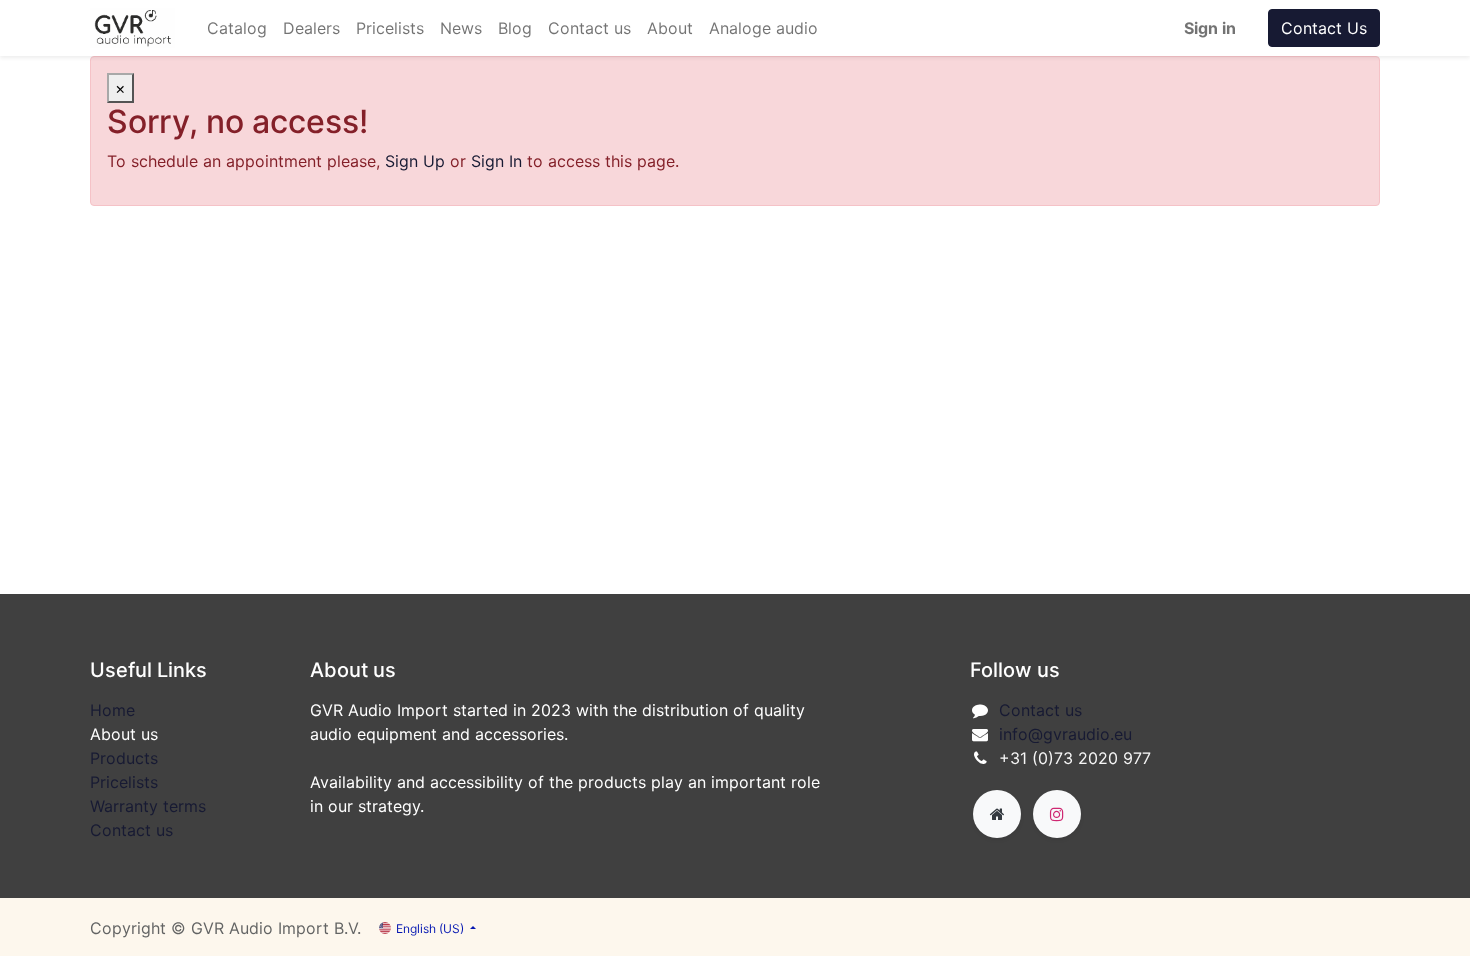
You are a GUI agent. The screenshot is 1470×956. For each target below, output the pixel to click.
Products (124, 758)
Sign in (1210, 28)
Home (112, 710)
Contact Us (1324, 28)
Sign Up (415, 161)
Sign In (496, 161)
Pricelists (124, 782)
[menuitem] (237, 28)
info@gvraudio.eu (1065, 734)
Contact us (131, 830)
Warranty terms (148, 806)
